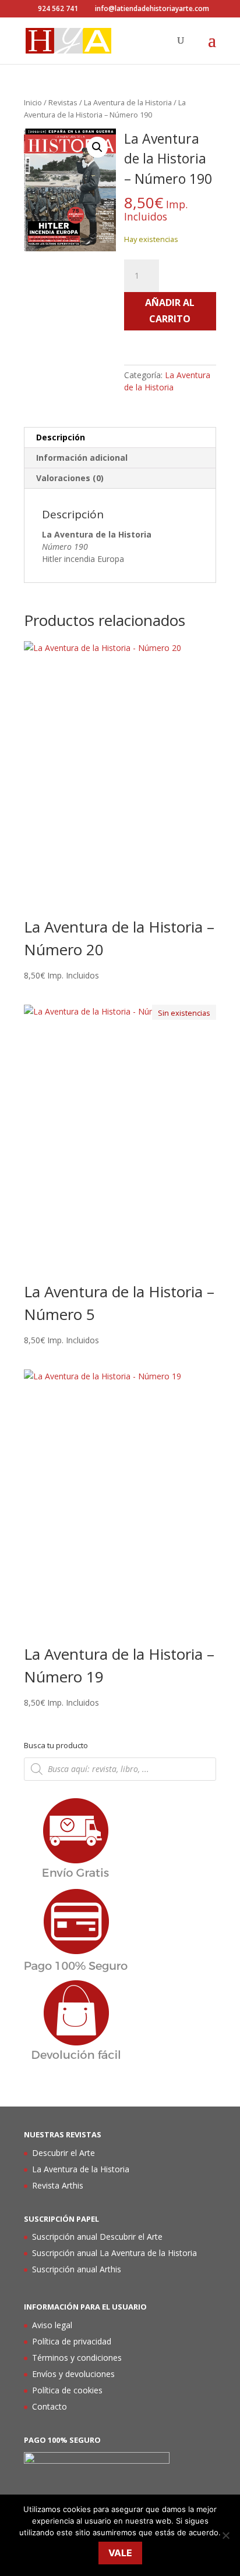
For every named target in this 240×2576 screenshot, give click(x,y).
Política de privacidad (72, 2341)
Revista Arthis (58, 2185)
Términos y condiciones (77, 2358)
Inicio (33, 102)
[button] (97, 147)
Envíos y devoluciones (73, 2374)
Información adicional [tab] (82, 458)
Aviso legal (52, 2325)
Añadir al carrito (170, 310)
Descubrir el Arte (63, 2153)
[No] (225, 2535)
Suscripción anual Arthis (77, 2269)
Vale (120, 2553)
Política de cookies (67, 2390)
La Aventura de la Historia (128, 102)
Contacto (50, 2406)
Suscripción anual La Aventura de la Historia (114, 2253)
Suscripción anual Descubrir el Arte (97, 2237)
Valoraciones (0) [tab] (70, 478)
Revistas (63, 102)
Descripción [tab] (61, 437)
